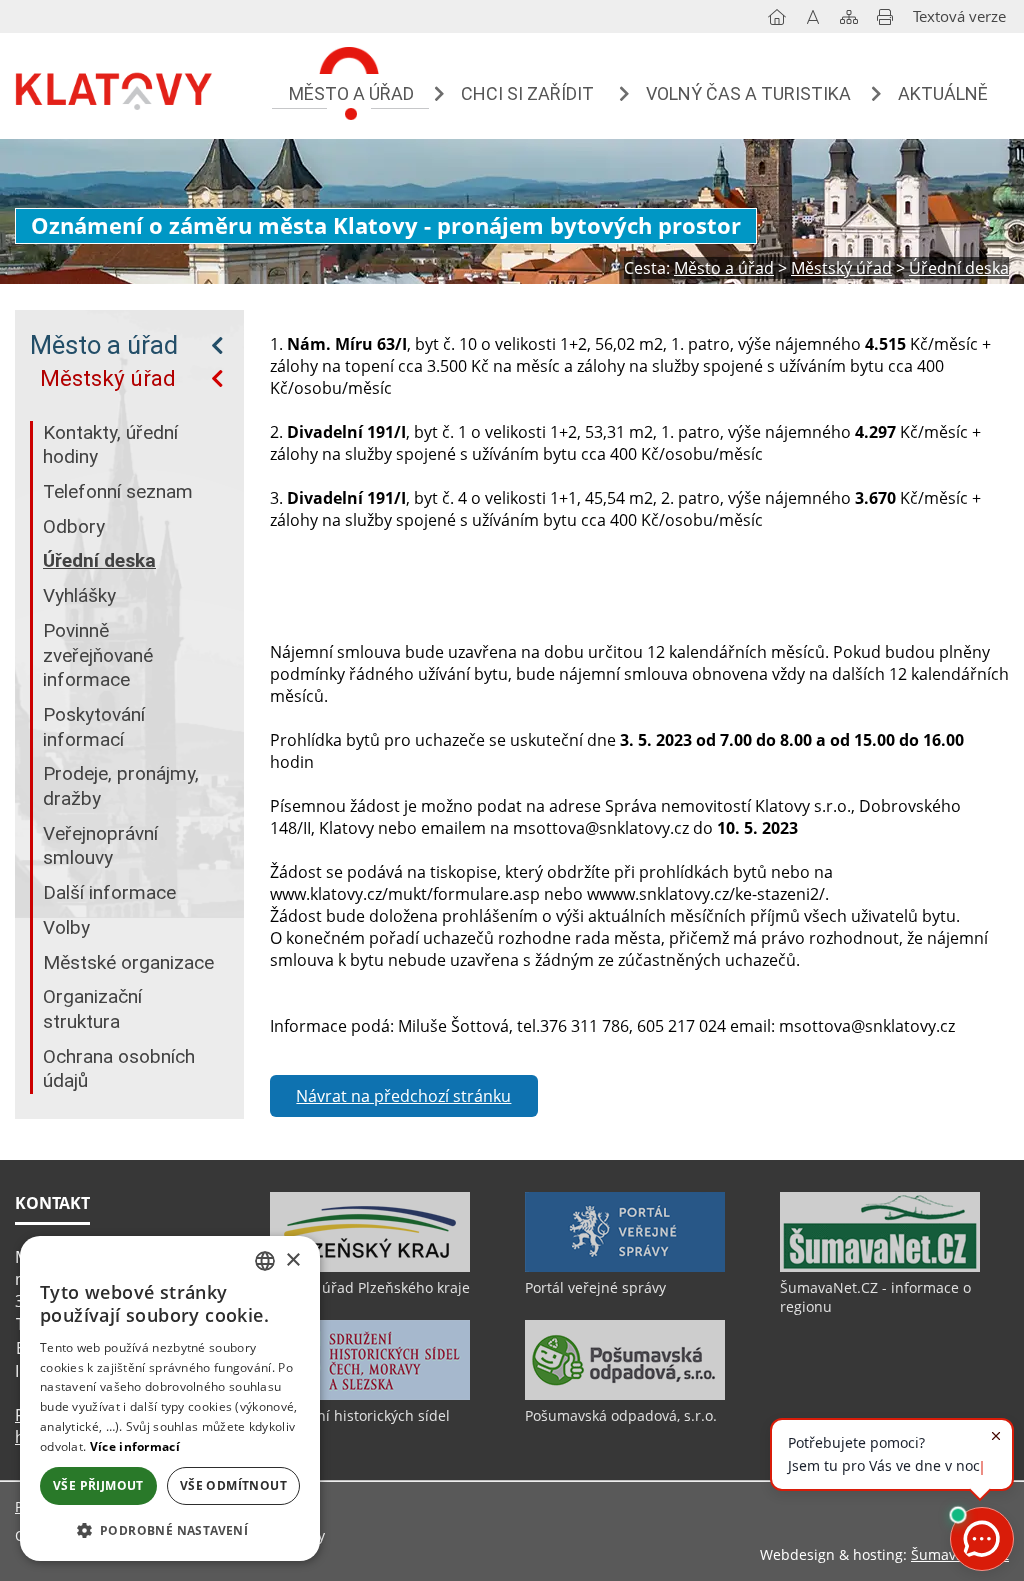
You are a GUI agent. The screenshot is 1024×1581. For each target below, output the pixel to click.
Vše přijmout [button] (98, 1485)
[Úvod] (777, 21)
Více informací (135, 1446)
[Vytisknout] (885, 21)
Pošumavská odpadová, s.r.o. (621, 1415)
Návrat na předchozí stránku (403, 1096)
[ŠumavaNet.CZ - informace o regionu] (880, 1267)
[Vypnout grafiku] (813, 21)
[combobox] (265, 1261)
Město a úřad (104, 345)
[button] (170, 1529)
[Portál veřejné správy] (625, 1267)
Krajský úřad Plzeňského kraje (370, 1287)
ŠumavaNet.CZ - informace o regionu (875, 1297)
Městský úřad (108, 378)
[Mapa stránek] (849, 21)
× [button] (292, 1260)
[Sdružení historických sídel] (370, 1395)
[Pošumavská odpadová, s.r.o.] (625, 1395)
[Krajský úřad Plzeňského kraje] (370, 1267)
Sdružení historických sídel (360, 1415)
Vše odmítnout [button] (233, 1485)
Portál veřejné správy (595, 1287)
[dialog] (170, 1398)
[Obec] (115, 88)
